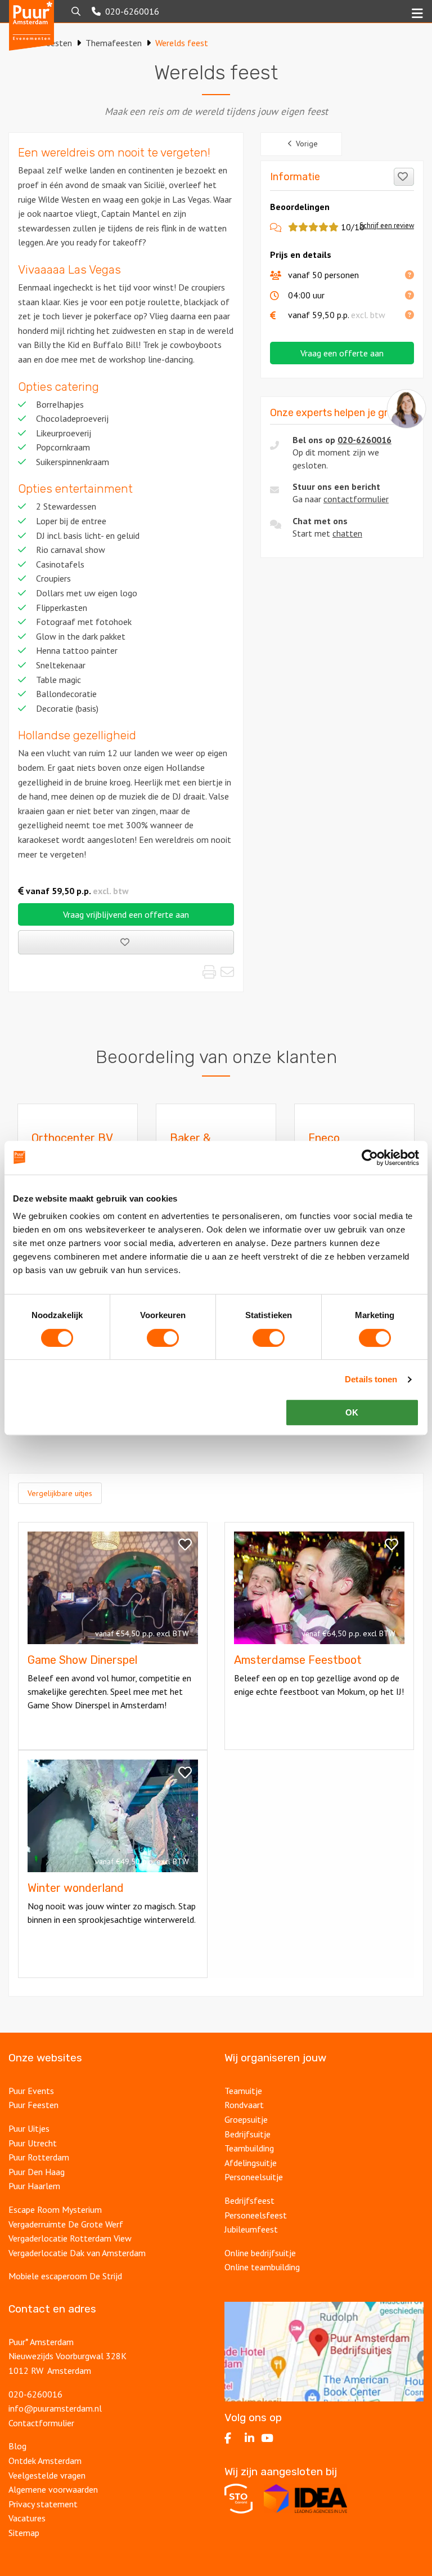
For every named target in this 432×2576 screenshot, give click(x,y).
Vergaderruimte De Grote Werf (66, 2224)
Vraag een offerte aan (342, 353)
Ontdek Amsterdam (45, 2461)
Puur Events (31, 2091)
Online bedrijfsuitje (260, 2253)
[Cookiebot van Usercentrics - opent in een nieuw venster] (370, 1158)
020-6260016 (364, 440)
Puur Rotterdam (39, 2157)
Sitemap (24, 2533)
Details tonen (371, 1379)
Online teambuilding (262, 2267)
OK (352, 1412)
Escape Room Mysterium (55, 2209)
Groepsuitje (246, 2119)
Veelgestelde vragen (47, 2475)
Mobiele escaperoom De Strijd (65, 2276)
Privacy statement (44, 2504)
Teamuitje (243, 2091)
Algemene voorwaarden (53, 2489)
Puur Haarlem (34, 2186)
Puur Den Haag (37, 2172)
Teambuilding (249, 2148)
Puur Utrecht (33, 2143)
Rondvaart (244, 2105)
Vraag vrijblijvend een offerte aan (126, 914)
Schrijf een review (387, 226)
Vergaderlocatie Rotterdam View (70, 2238)
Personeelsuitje (254, 2177)
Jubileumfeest (251, 2229)
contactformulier (356, 499)
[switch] (163, 1338)
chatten (347, 533)
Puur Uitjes (29, 2128)
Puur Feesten (33, 2105)
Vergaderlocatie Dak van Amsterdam (77, 2253)
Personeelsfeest (256, 2215)
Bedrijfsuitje (247, 2134)
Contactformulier (41, 2423)
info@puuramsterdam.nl (55, 2408)
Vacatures (27, 2518)
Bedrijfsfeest (249, 2200)
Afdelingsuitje (251, 2163)
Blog (17, 2446)
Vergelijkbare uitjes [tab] (60, 1493)
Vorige (307, 144)
